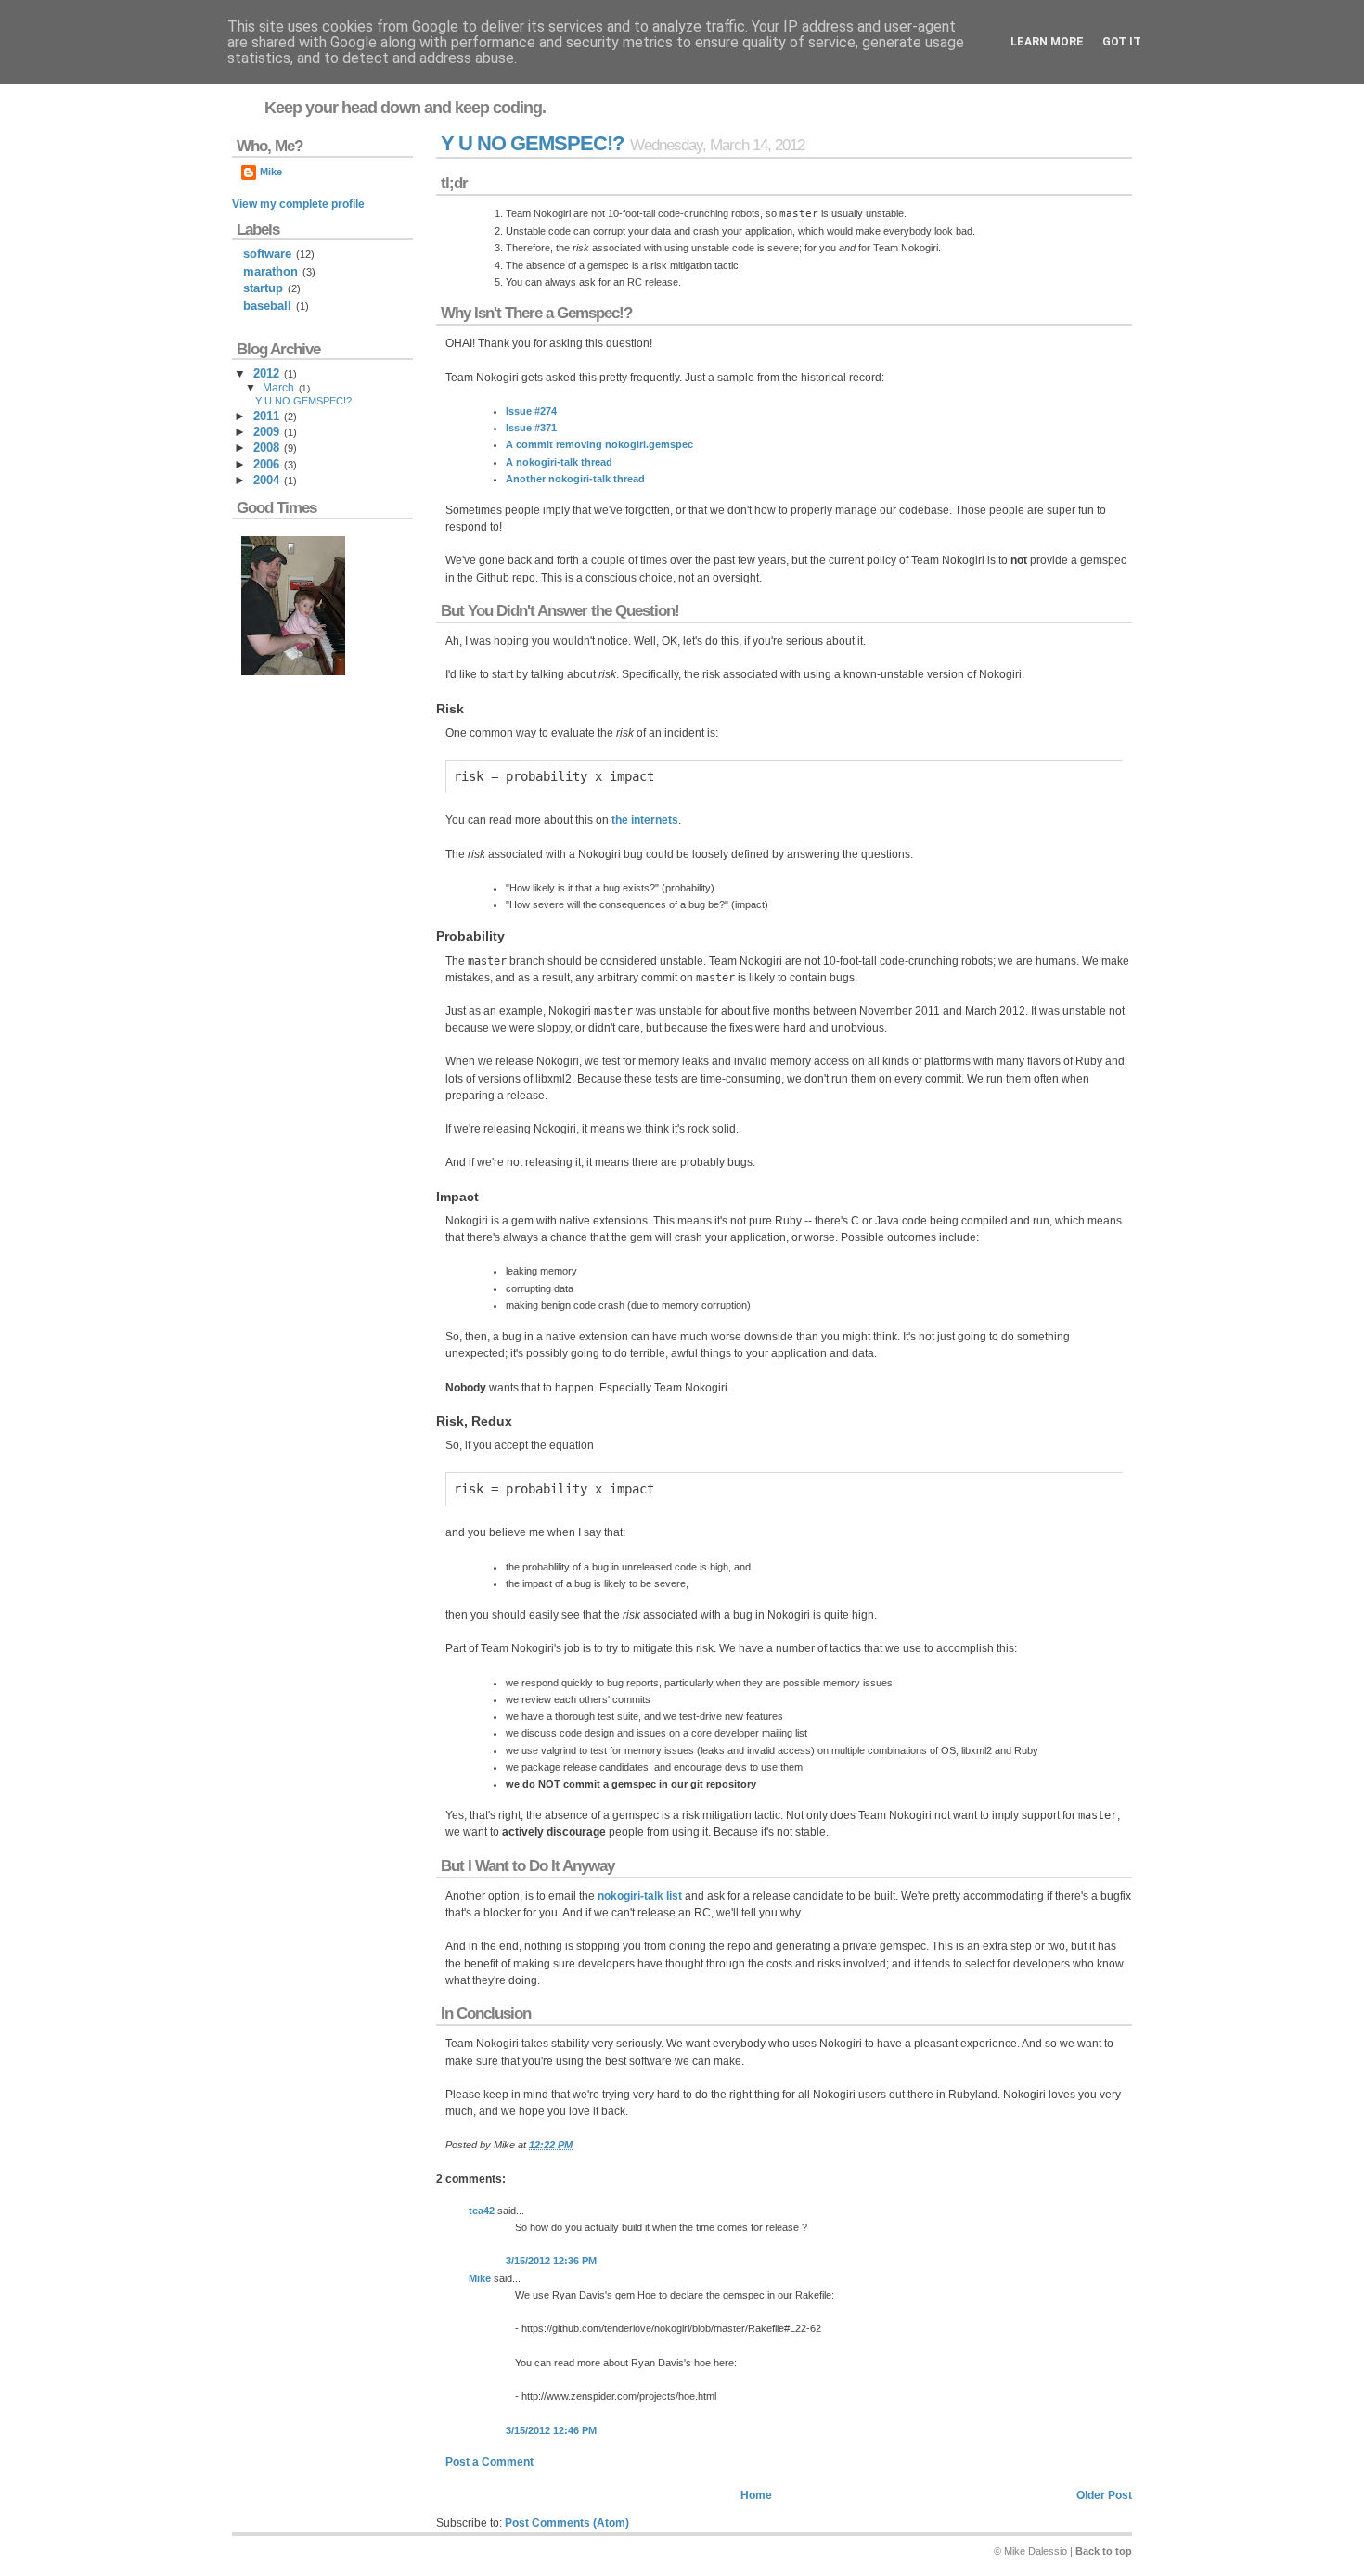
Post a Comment (489, 2462)
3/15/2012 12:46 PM (551, 2430)
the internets (645, 820)
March (278, 388)
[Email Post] (577, 2145)
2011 (266, 416)
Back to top (1104, 2551)
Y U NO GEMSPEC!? (532, 143)
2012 (266, 373)
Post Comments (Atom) (567, 2523)
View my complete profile (298, 204)
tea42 (482, 2211)
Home (756, 2495)
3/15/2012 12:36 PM (551, 2261)
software (267, 254)
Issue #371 (531, 428)
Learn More (1047, 42)
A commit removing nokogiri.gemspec (599, 444)
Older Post (1104, 2495)
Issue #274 (531, 411)
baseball (267, 306)
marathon (270, 271)
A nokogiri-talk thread (559, 462)
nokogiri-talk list (640, 1896)
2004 (266, 480)
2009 (266, 432)
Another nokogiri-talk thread (575, 479)
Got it (1122, 42)
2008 (266, 448)
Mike (480, 2278)
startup (263, 288)
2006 (266, 464)
